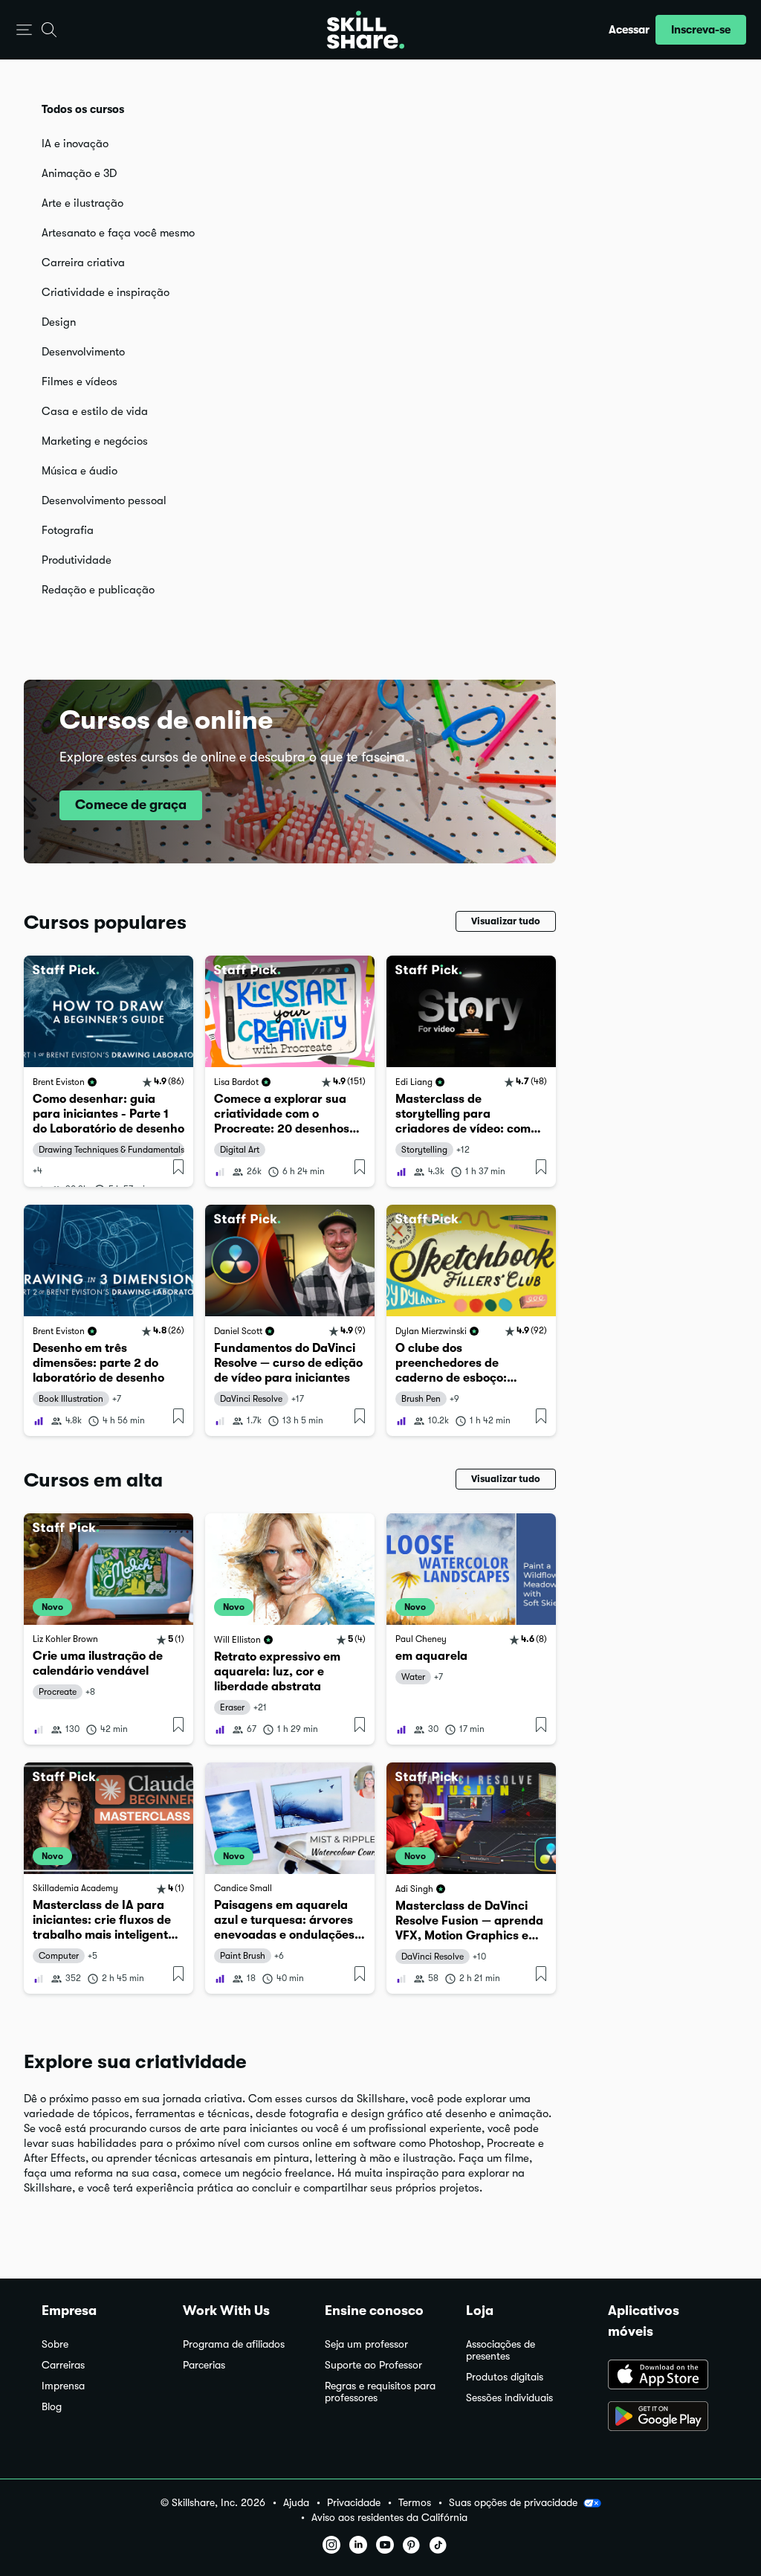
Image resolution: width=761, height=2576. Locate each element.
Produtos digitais (505, 2377)
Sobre (55, 2344)
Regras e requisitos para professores (380, 2392)
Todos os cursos (83, 109)
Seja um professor (366, 2344)
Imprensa (63, 2386)
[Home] (366, 30)
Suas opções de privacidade (513, 2502)
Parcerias (204, 2365)
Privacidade (354, 2503)
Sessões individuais (509, 2398)
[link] (109, 1071)
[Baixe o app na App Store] (664, 2376)
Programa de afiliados (234, 2344)
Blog (52, 2407)
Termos (415, 2503)
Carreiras (63, 2365)
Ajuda (296, 2503)
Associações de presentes (501, 2350)
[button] (24, 30)
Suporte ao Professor (373, 2365)
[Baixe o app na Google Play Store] (664, 2418)
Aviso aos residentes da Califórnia (389, 2518)
